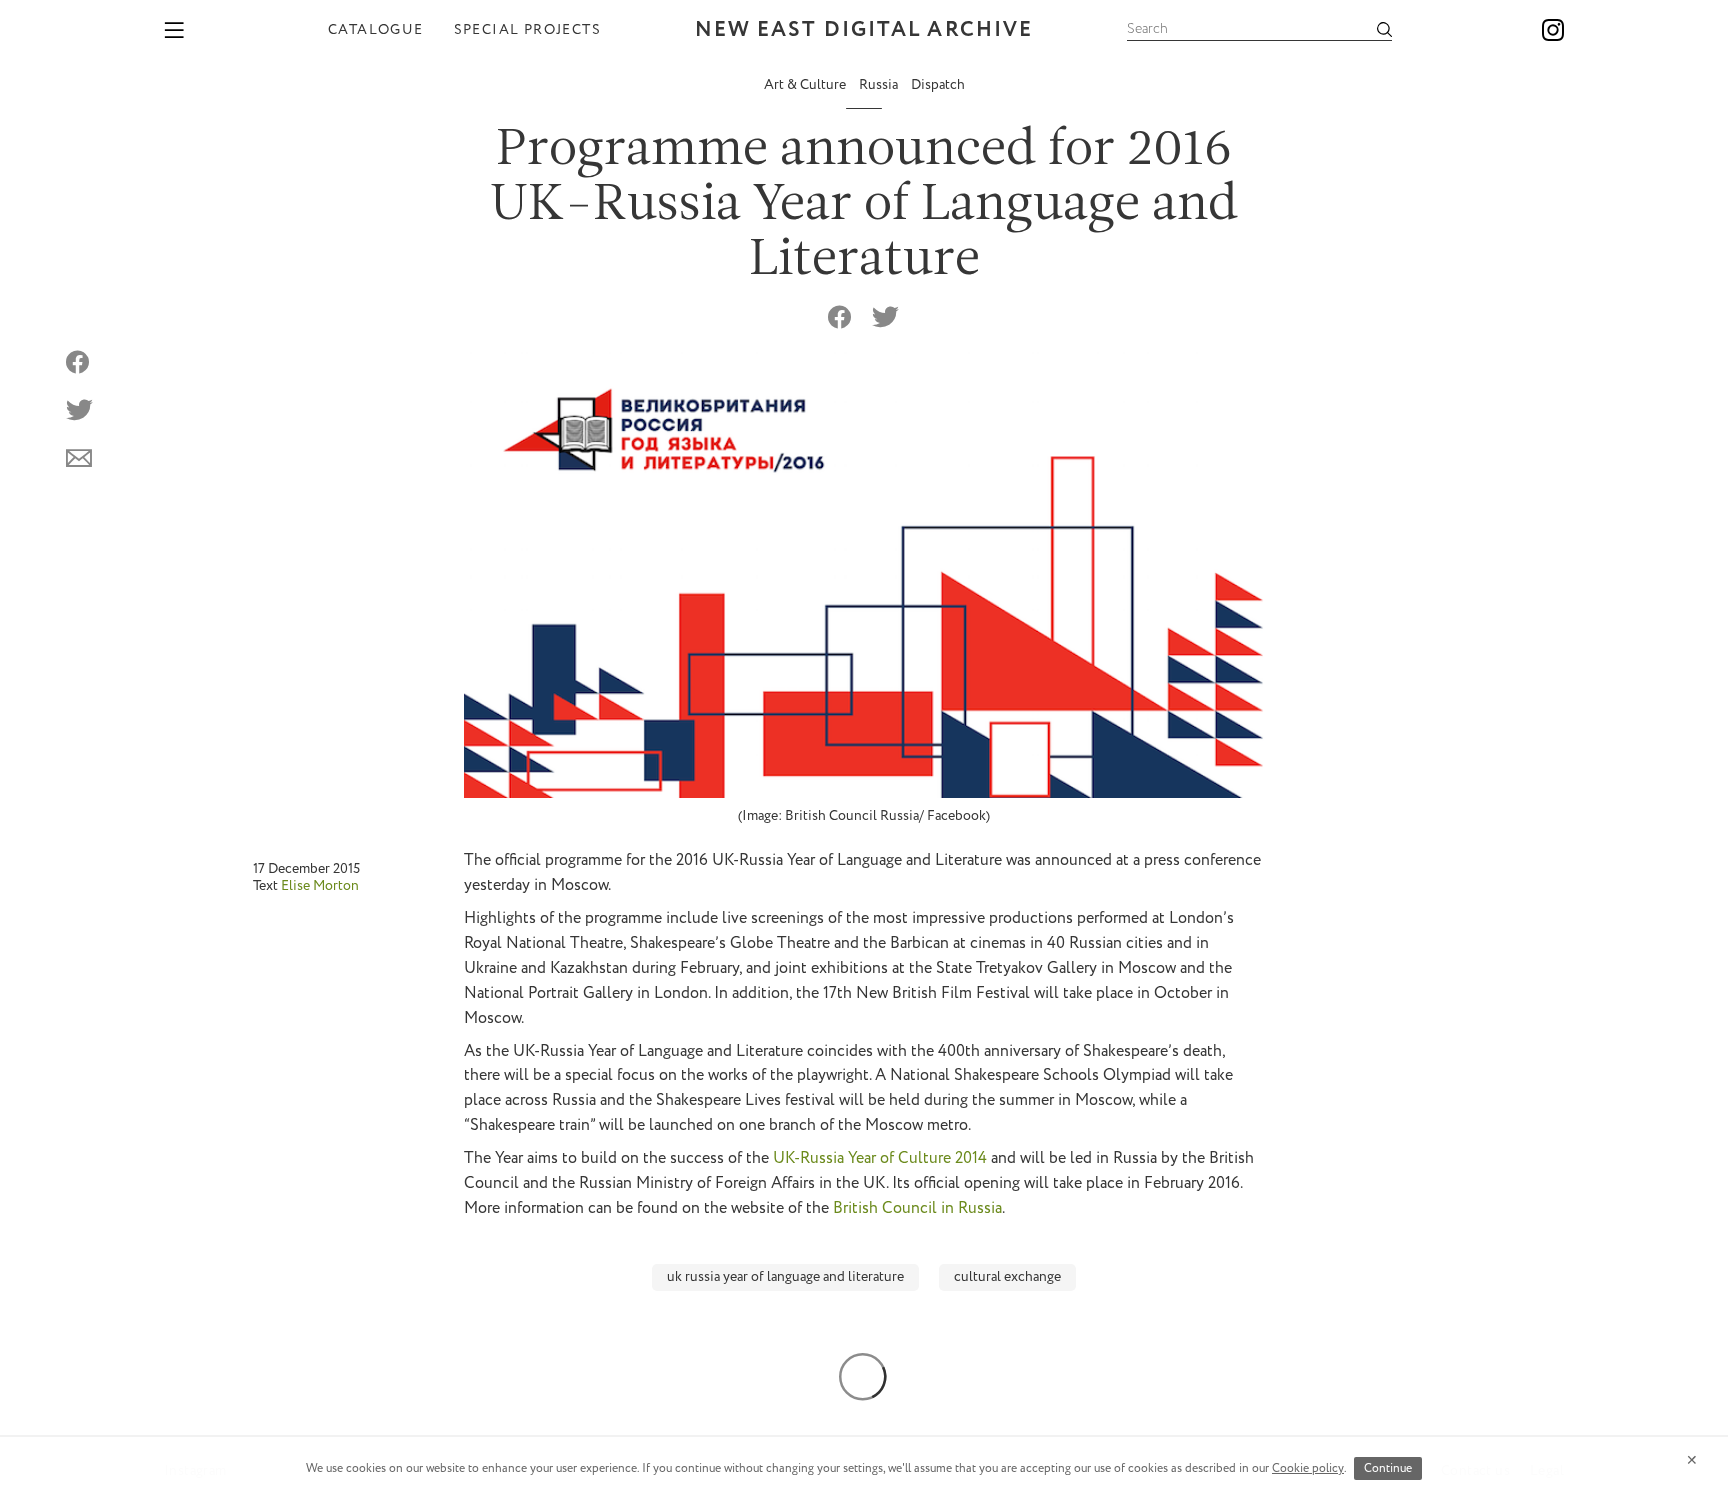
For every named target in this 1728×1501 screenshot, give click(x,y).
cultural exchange (1007, 1277)
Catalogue (376, 30)
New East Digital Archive (864, 30)
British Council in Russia (917, 1208)
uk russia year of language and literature (785, 1277)
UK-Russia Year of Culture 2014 (880, 1158)
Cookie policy (1308, 1468)
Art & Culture (806, 85)
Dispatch (938, 85)
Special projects (527, 30)
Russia (880, 85)
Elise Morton (320, 886)
